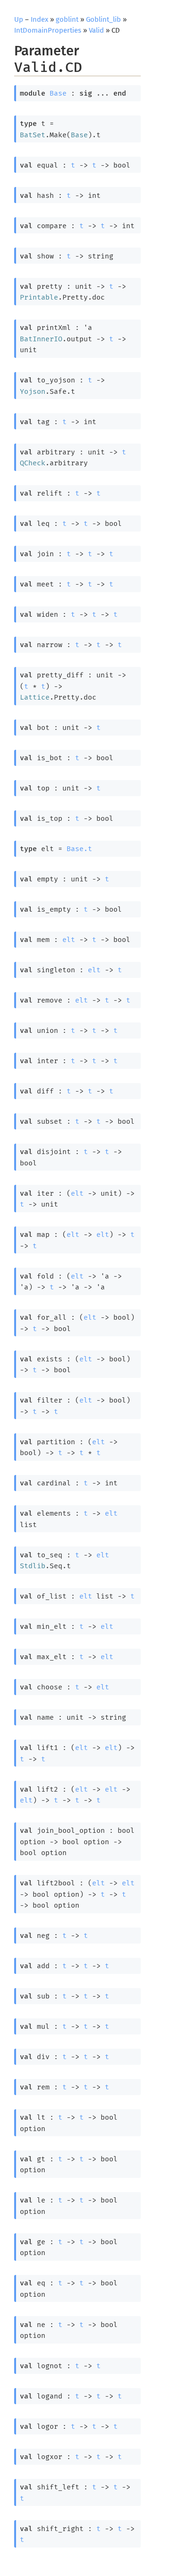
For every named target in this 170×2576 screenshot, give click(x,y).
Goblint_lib (103, 19)
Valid (96, 30)
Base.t (79, 849)
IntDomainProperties (48, 30)
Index (39, 19)
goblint (67, 19)
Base (58, 93)
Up (19, 19)
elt (69, 940)
